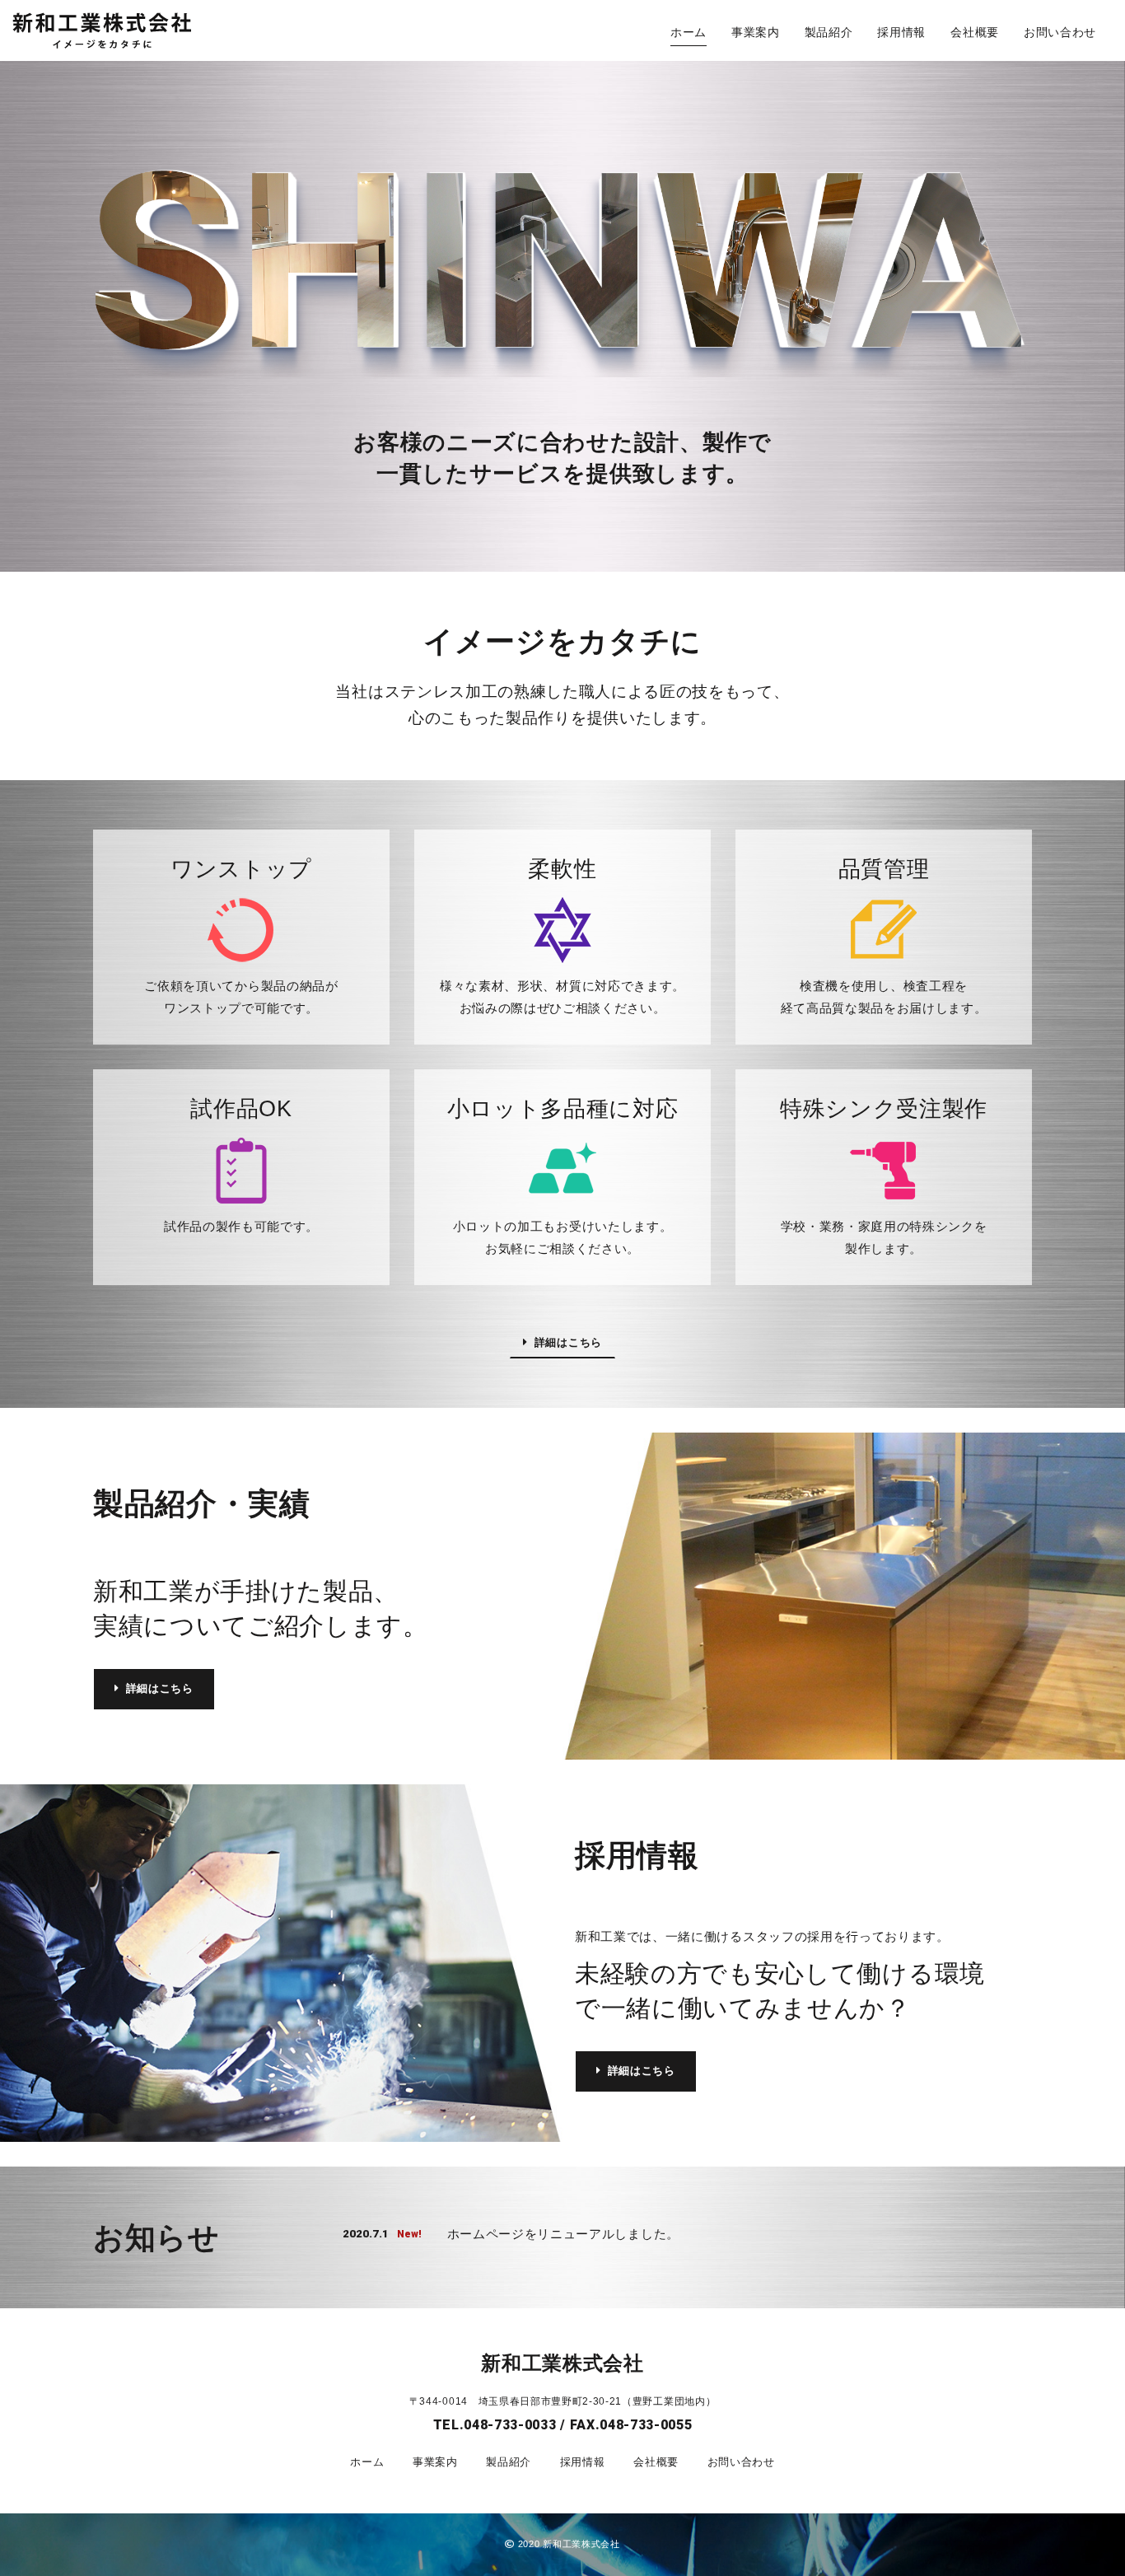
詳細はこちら (568, 1342)
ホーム (689, 32)
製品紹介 (829, 32)
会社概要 (975, 32)
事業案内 (756, 32)
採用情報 (901, 32)
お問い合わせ (1060, 32)
